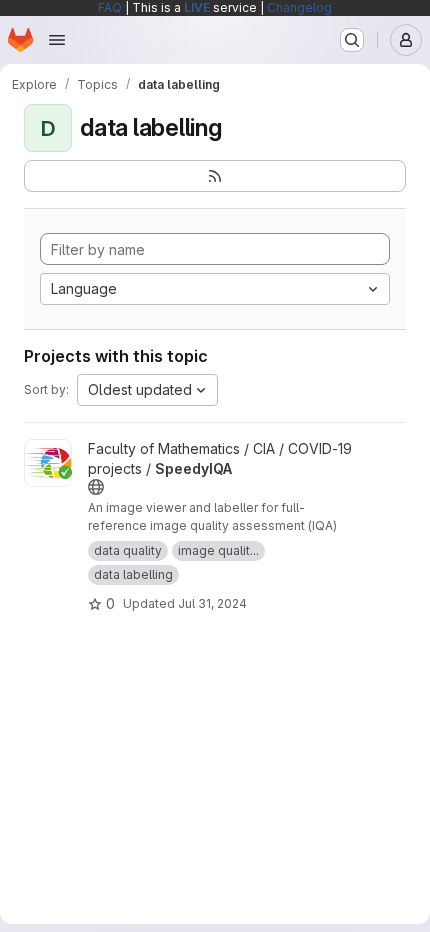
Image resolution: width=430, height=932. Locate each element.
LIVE (197, 7)
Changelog (299, 7)
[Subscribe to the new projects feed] (215, 176)
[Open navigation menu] (57, 40)
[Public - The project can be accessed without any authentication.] (96, 487)
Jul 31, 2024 (212, 603)
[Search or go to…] (352, 40)
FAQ (110, 7)
